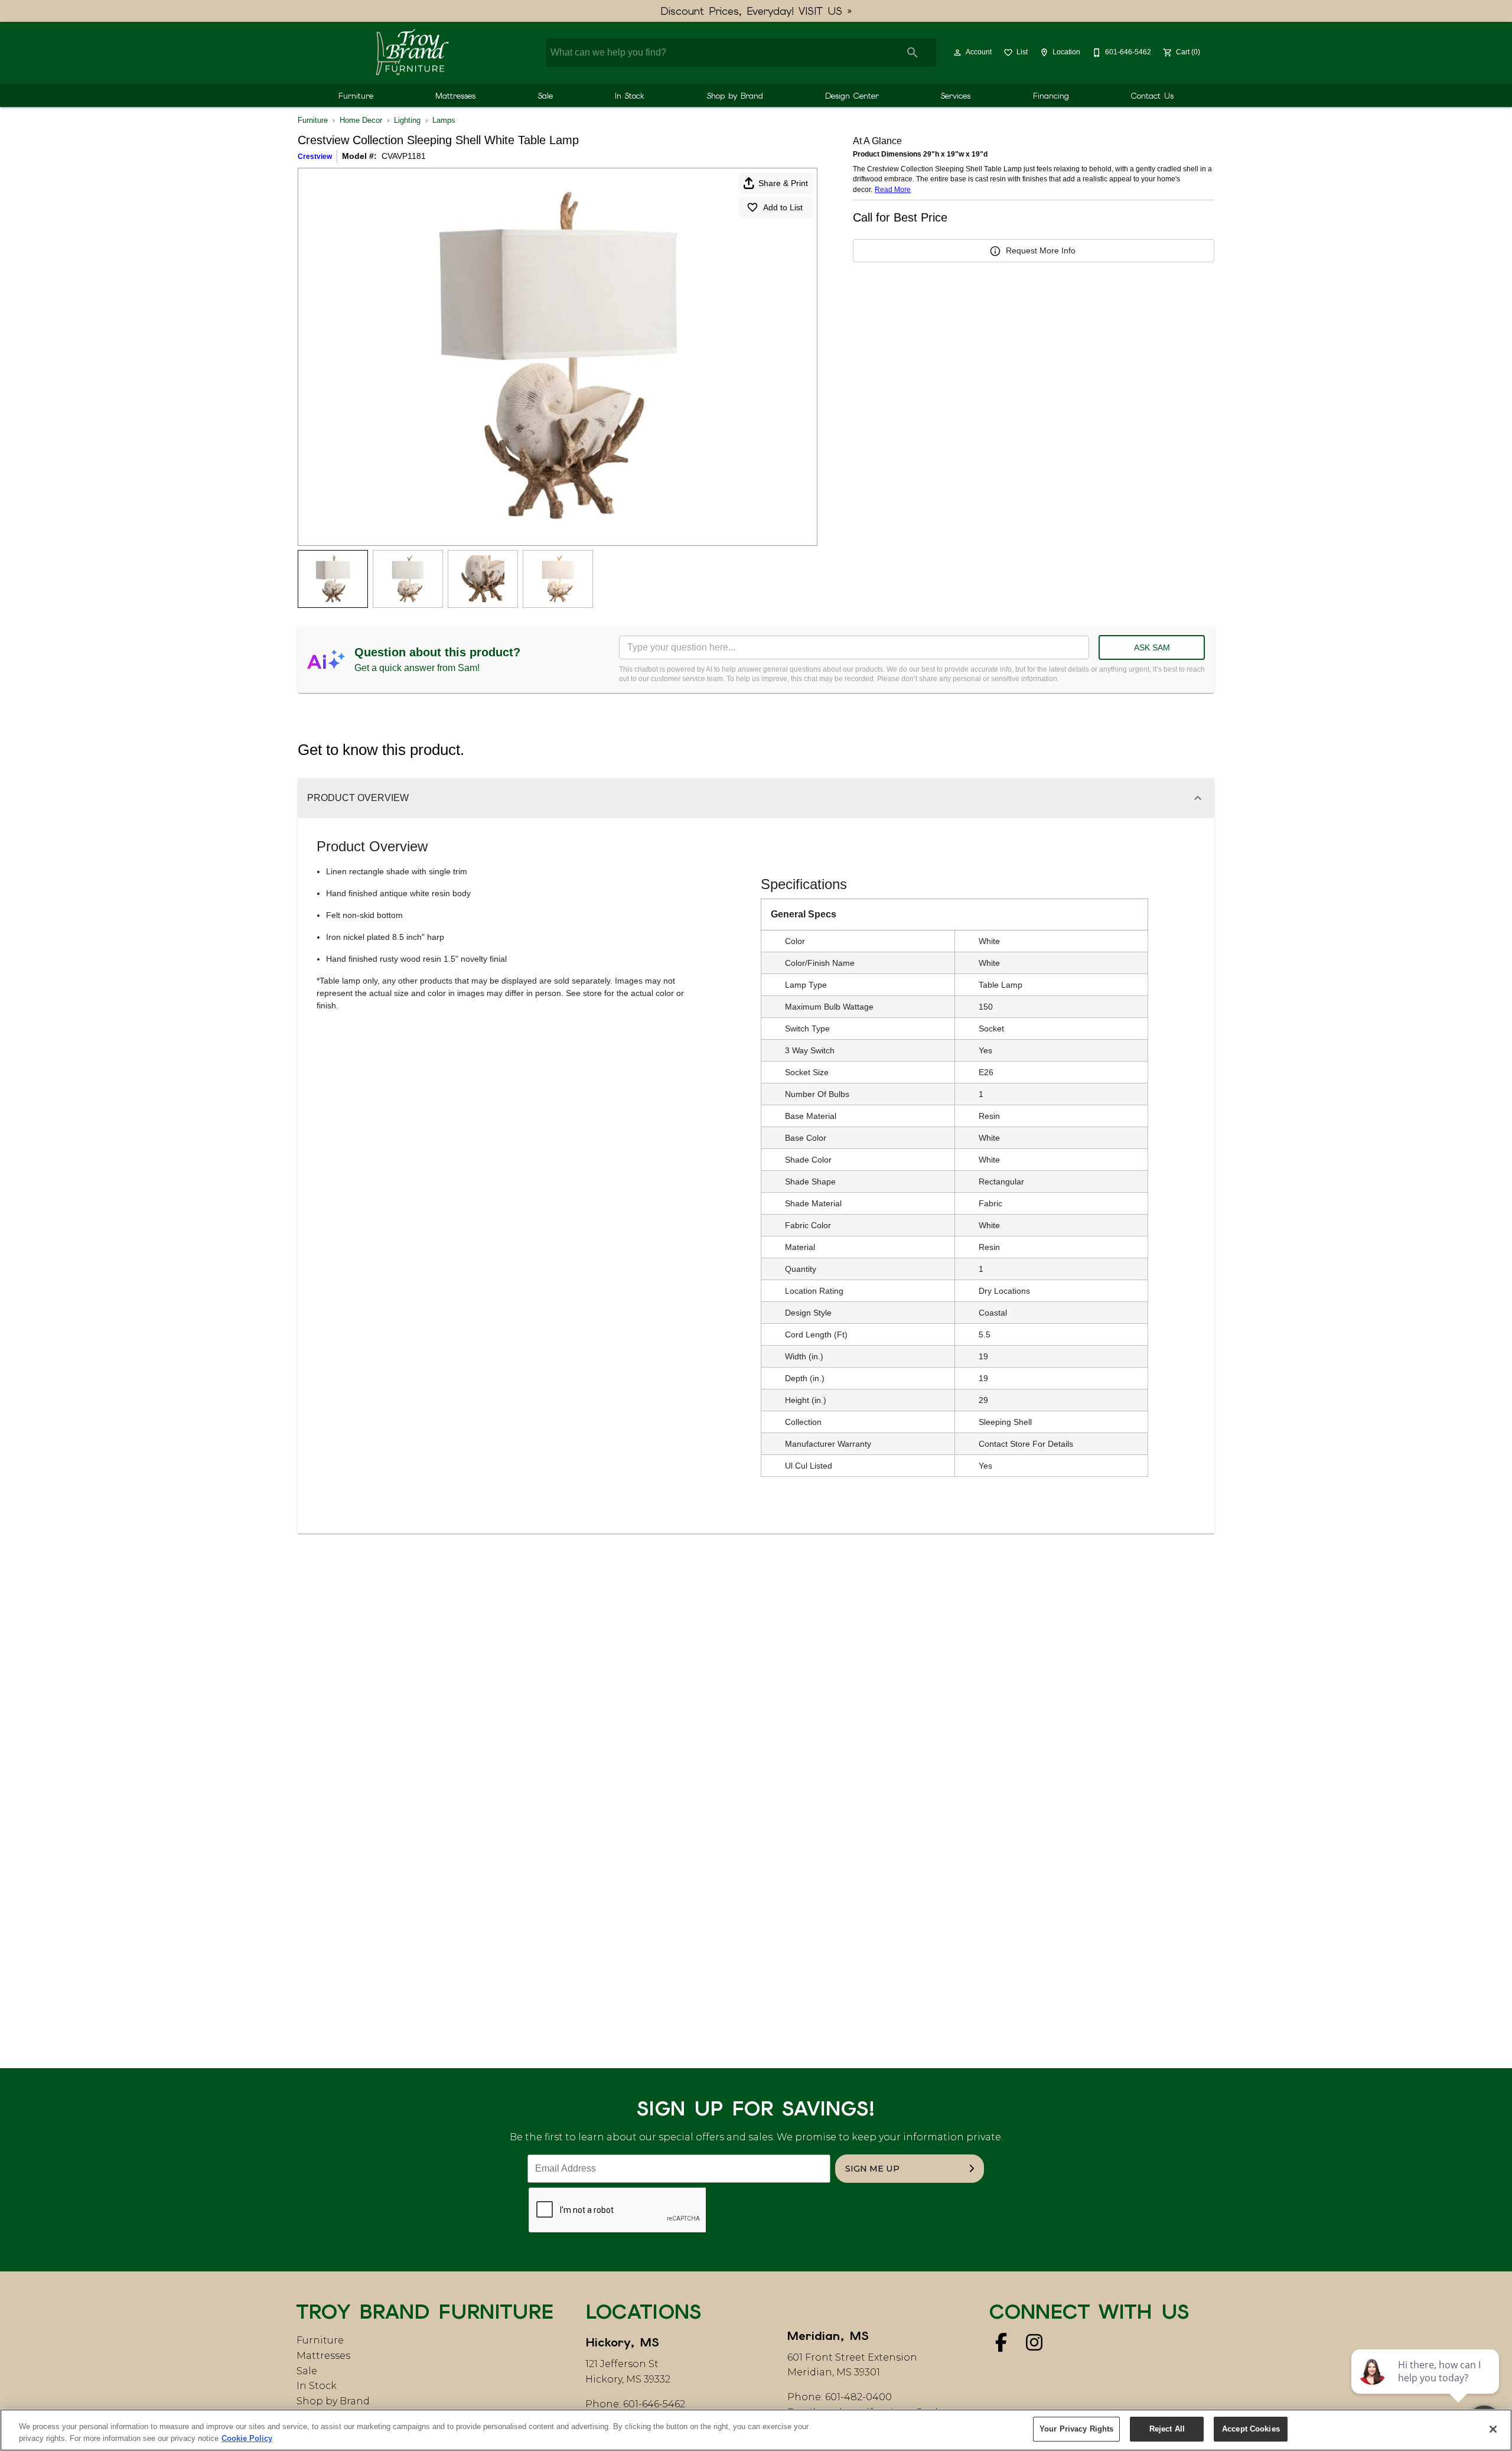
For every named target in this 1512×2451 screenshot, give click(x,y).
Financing (1051, 96)
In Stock (630, 96)
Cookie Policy (247, 2438)
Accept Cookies (1251, 2429)
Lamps (444, 120)
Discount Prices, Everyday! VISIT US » (756, 11)
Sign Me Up (872, 2169)
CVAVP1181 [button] (404, 156)
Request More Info (1041, 250)
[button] (957, 53)
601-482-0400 (858, 2397)
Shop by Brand (735, 96)
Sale (545, 96)
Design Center (852, 96)
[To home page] (412, 53)
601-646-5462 (654, 2404)
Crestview (315, 157)
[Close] (1493, 2429)
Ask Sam (1152, 647)
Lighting (407, 120)
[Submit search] (913, 53)
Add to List (783, 207)
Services (956, 96)
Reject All (1167, 2429)
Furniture (356, 96)
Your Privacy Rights (1076, 2429)
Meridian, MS (828, 2336)
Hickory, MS (622, 2342)
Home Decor (361, 120)
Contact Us (1152, 96)
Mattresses (455, 96)
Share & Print (783, 183)
